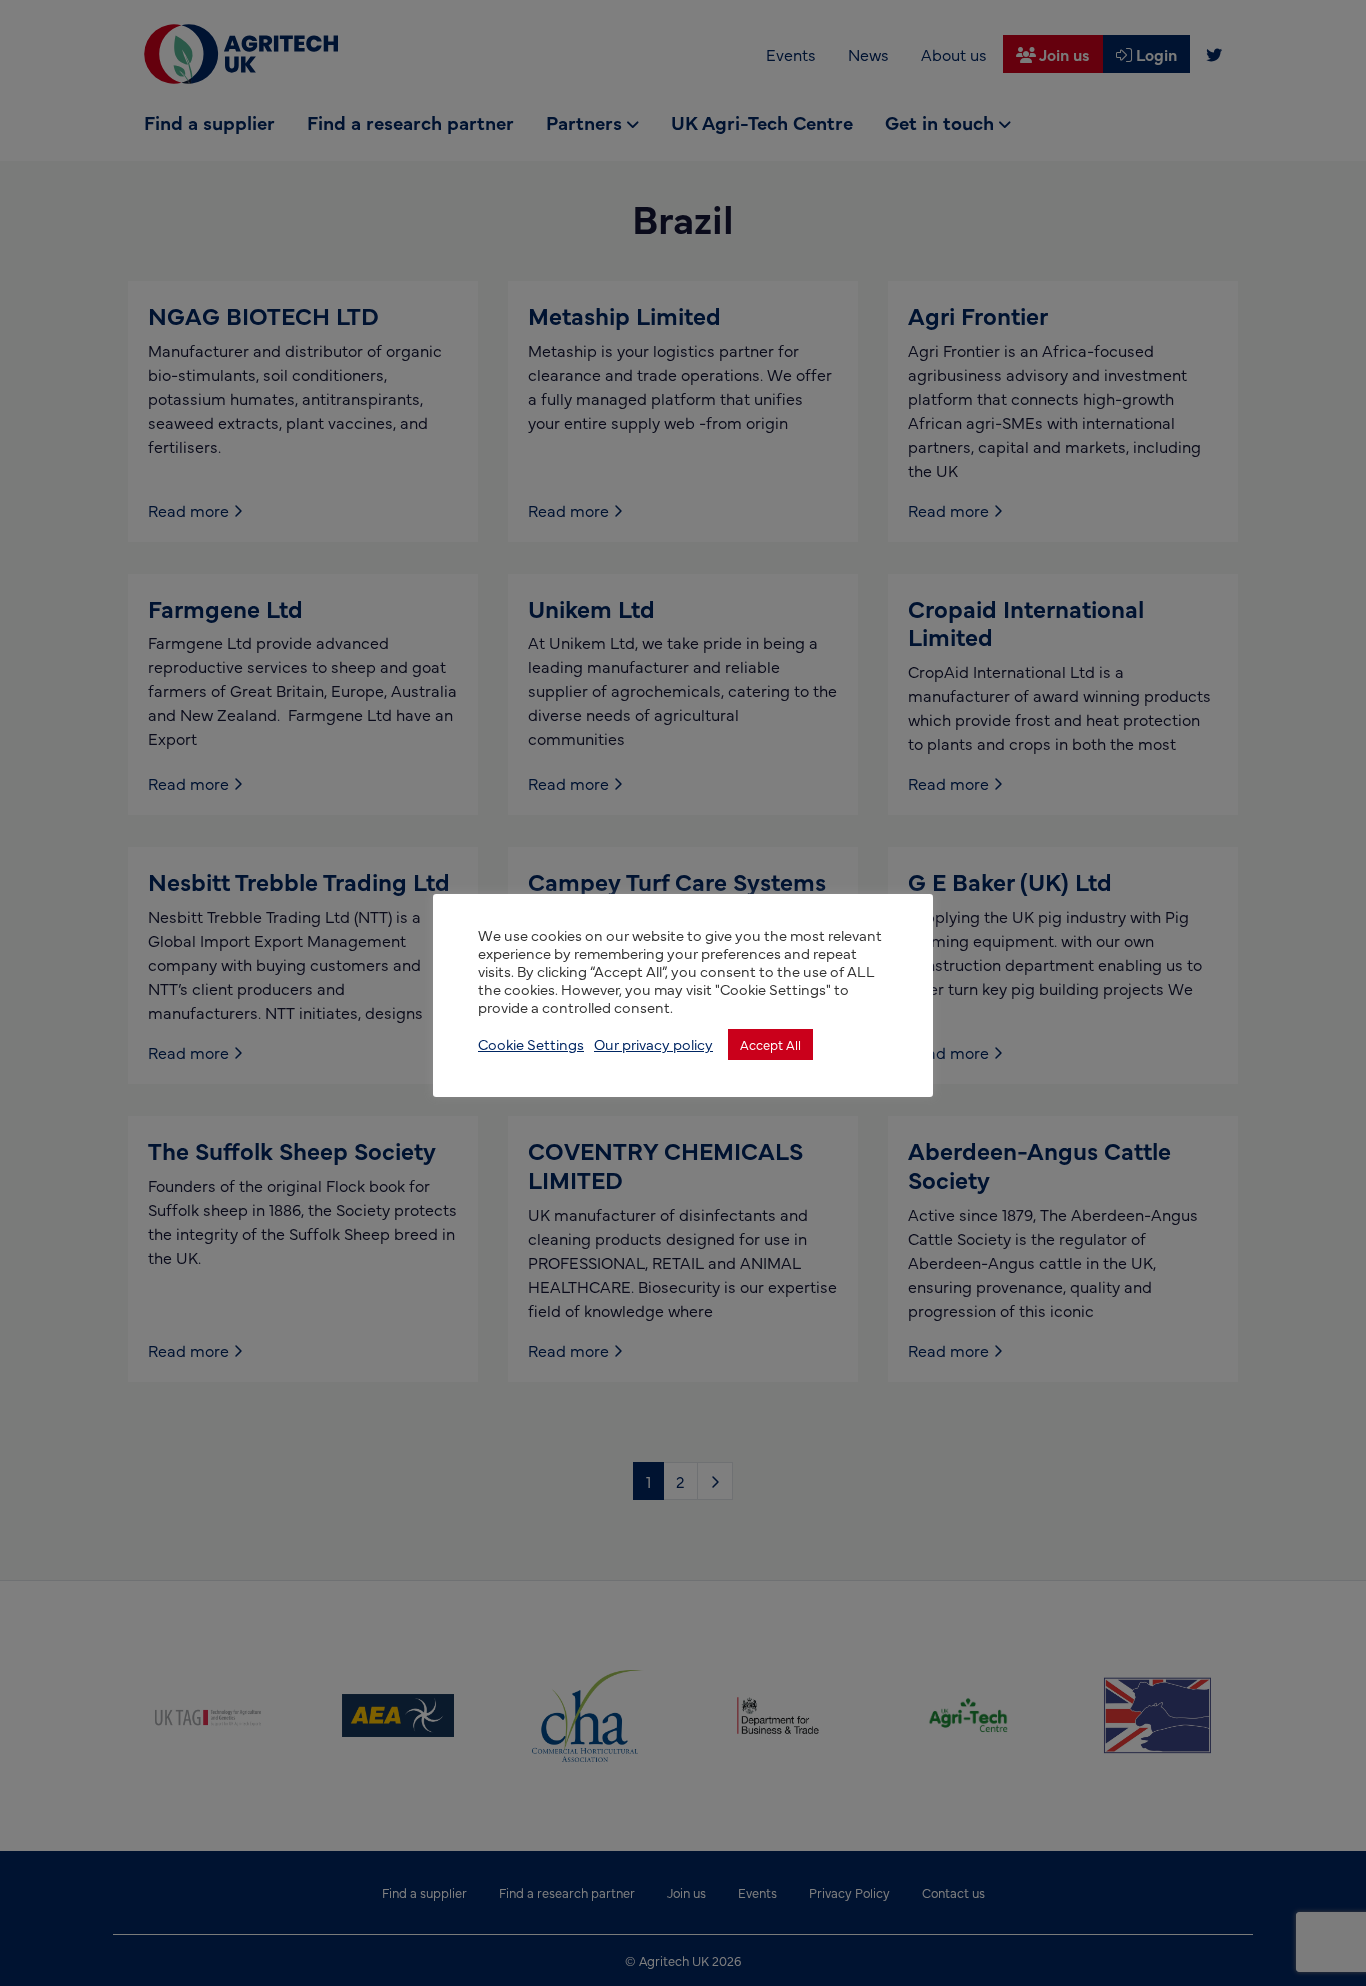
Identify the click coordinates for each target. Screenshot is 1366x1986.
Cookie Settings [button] (531, 1044)
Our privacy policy (653, 1044)
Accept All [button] (770, 1044)
